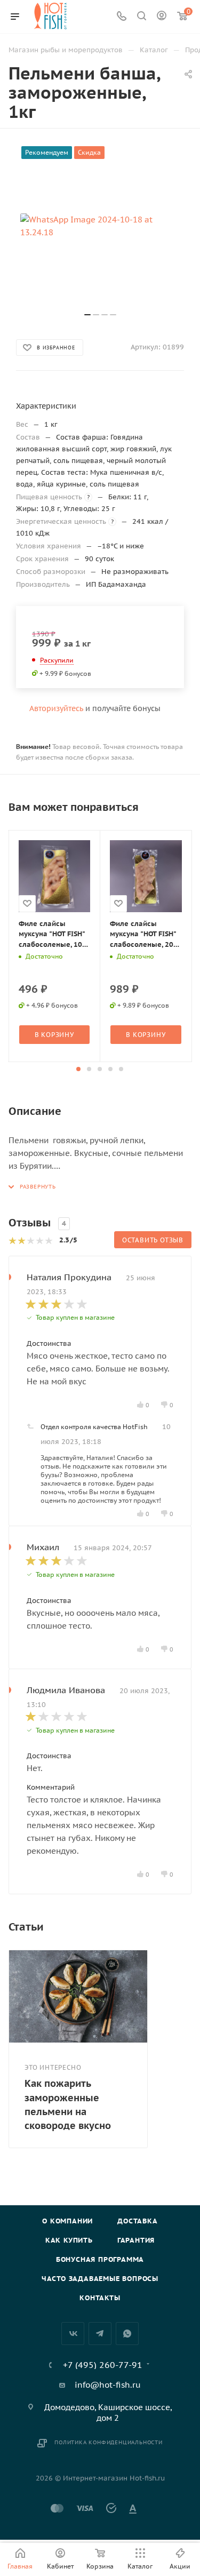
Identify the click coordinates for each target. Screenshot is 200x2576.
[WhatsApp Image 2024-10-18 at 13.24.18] (100, 226)
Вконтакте (73, 2334)
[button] (78, 1069)
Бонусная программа (100, 2259)
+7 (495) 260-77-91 (103, 2365)
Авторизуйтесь (56, 708)
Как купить (69, 2240)
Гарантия (136, 2240)
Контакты (100, 2298)
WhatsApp (127, 2334)
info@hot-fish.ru (108, 2385)
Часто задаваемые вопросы (100, 2279)
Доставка (137, 2221)
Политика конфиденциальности (109, 2442)
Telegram (100, 2334)
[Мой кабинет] (162, 17)
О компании (67, 2221)
